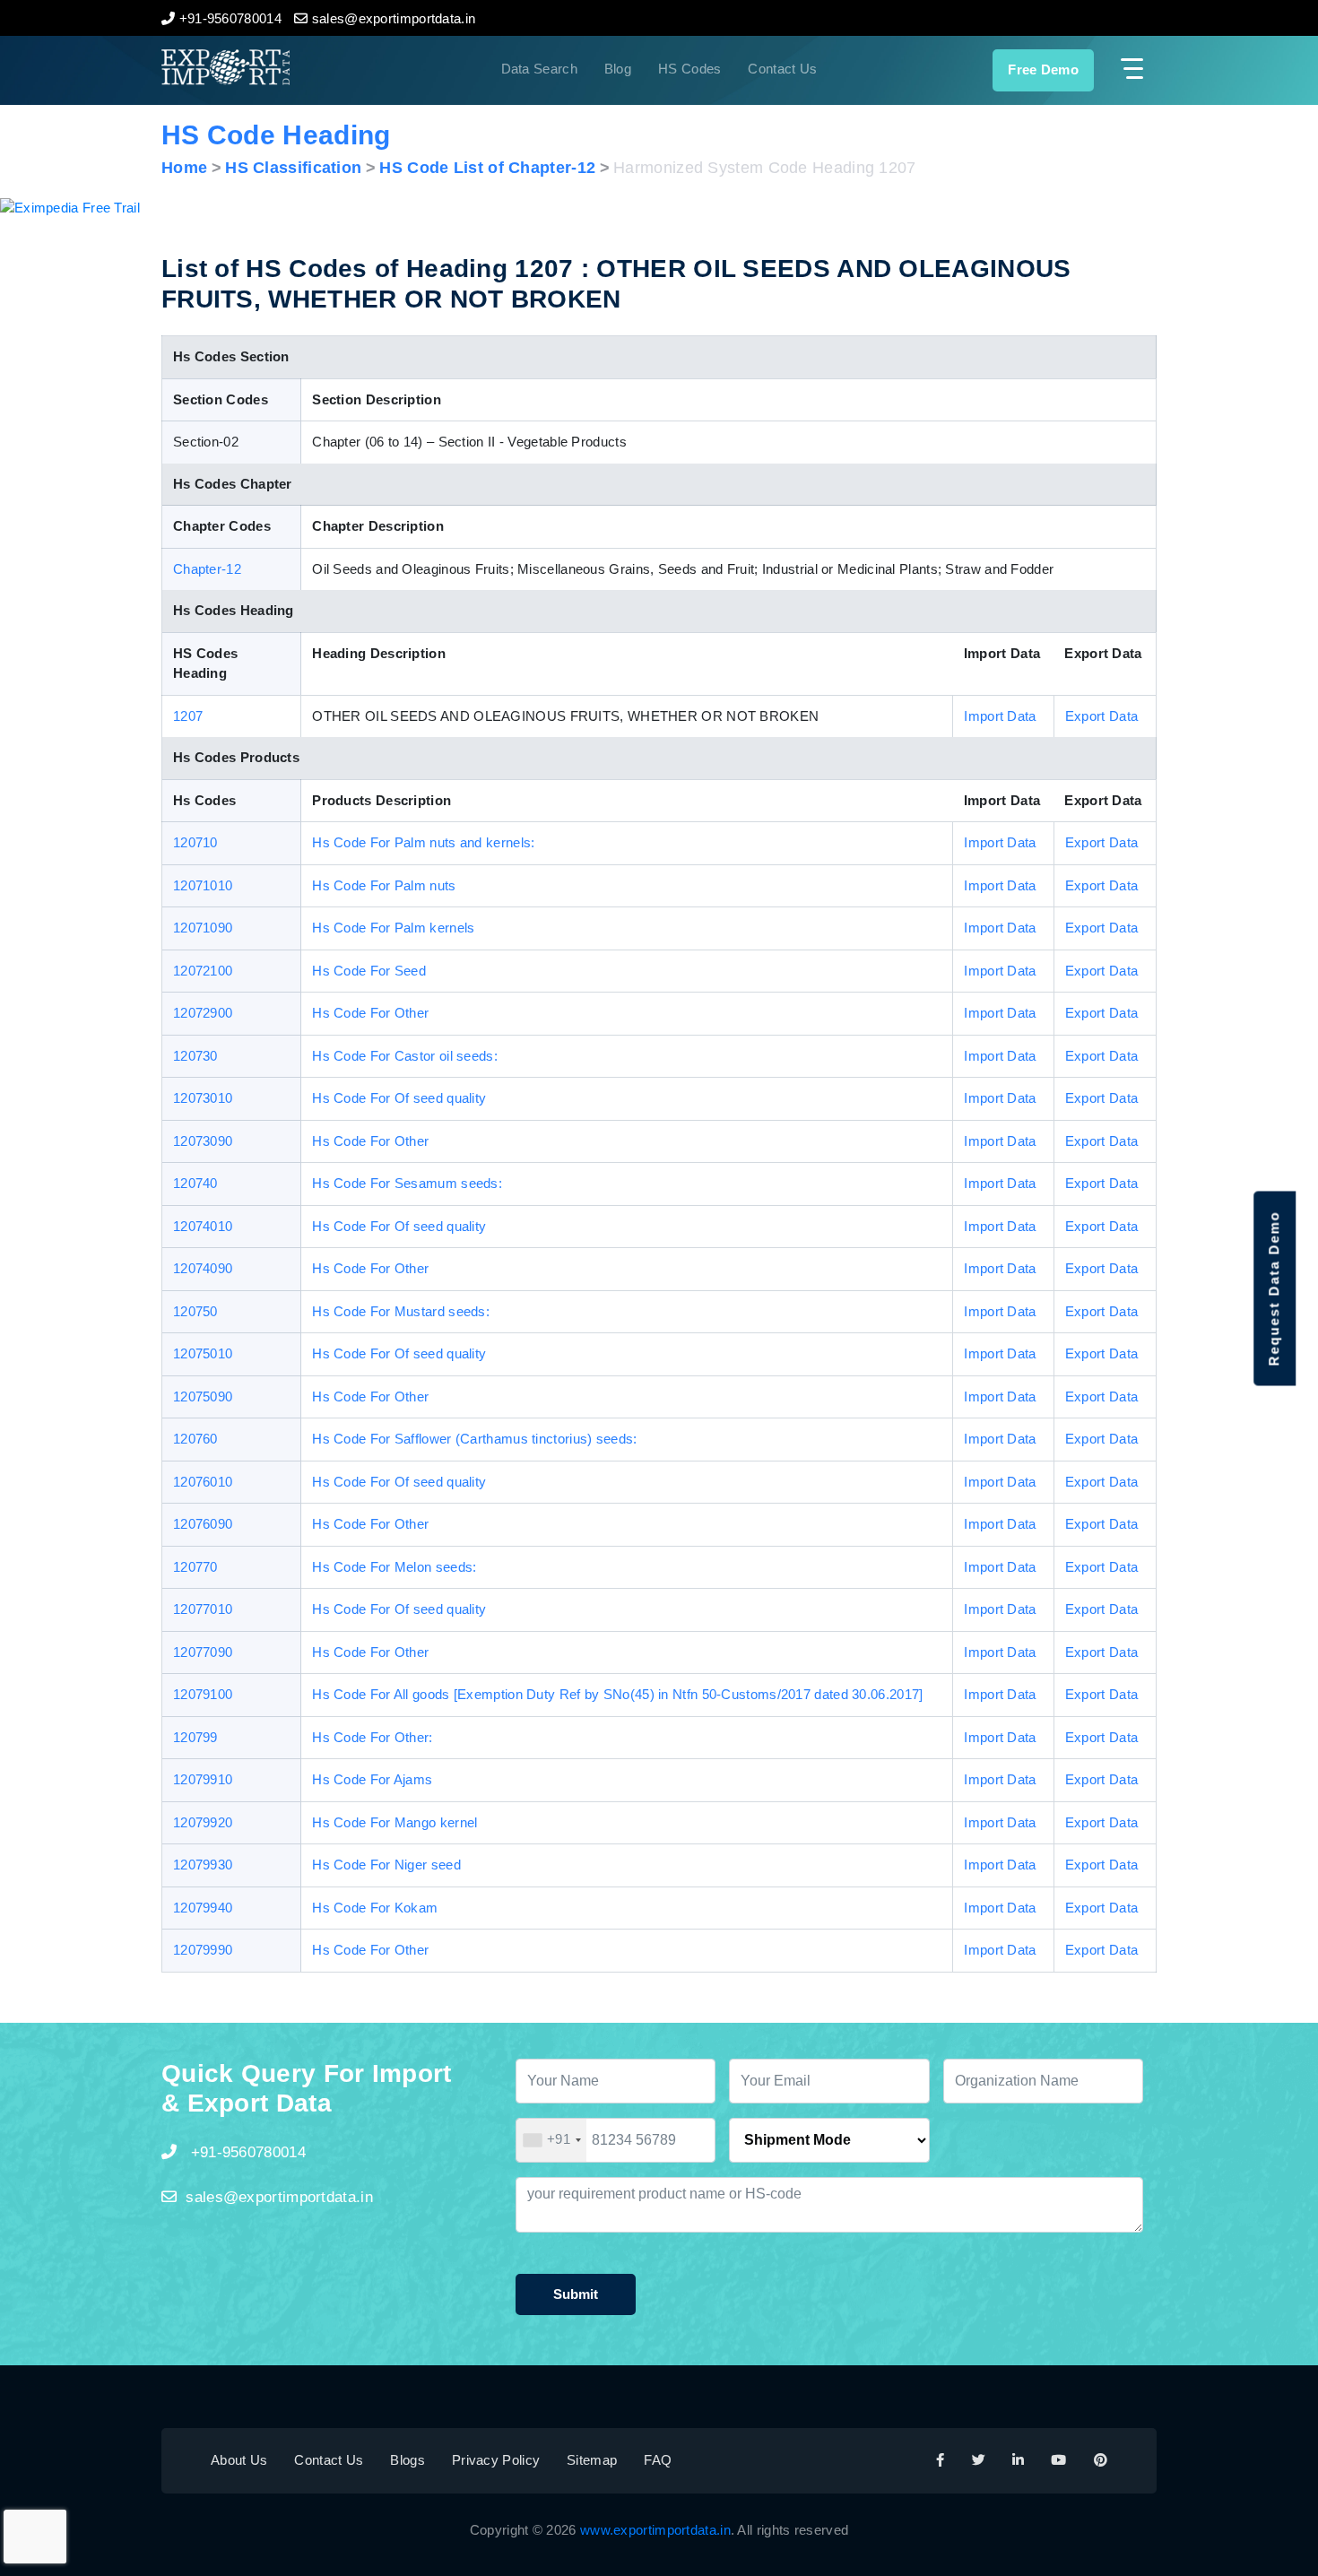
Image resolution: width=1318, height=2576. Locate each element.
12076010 (203, 1482)
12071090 (203, 928)
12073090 (203, 1141)
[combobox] (551, 2140)
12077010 (203, 1609)
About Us (239, 2460)
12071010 (203, 885)
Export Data (1101, 716)
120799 (195, 1737)
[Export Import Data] (286, 67)
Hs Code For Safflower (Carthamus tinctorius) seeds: (474, 1439)
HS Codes (689, 69)
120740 (195, 1183)
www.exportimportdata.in (655, 2530)
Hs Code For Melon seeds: (394, 1567)
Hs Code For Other (370, 1013)
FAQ (658, 2460)
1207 (188, 716)
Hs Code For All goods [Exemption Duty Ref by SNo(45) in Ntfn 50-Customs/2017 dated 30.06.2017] (617, 1694)
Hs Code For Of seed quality (399, 1098)
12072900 (203, 1013)
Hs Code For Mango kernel (395, 1822)
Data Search (539, 69)
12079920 (203, 1822)
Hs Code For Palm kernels (393, 928)
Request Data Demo (1274, 1288)
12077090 (203, 1652)
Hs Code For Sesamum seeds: (407, 1183)
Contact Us (782, 69)
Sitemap (592, 2460)
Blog (618, 69)
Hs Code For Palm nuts (384, 885)
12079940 (203, 1908)
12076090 (203, 1524)
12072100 (203, 971)
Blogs (408, 2460)
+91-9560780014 (246, 2152)
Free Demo (1043, 69)
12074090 (203, 1268)
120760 (195, 1439)
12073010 (203, 1098)
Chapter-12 (207, 569)
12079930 (203, 1865)
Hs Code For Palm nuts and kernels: (423, 842)
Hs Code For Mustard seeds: (401, 1311)
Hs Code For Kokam (375, 1908)
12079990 (203, 1950)
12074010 (203, 1226)
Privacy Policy (496, 2460)
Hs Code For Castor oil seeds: (405, 1056)
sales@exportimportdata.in (279, 2197)
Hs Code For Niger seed (386, 1865)
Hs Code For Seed (369, 971)
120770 (195, 1567)
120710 (195, 842)
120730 (195, 1056)
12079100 (203, 1694)
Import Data (1000, 716)
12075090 (203, 1396)
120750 (195, 1311)
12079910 (203, 1779)
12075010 (203, 1353)
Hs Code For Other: (372, 1737)
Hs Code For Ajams (372, 1779)
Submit (576, 2294)
